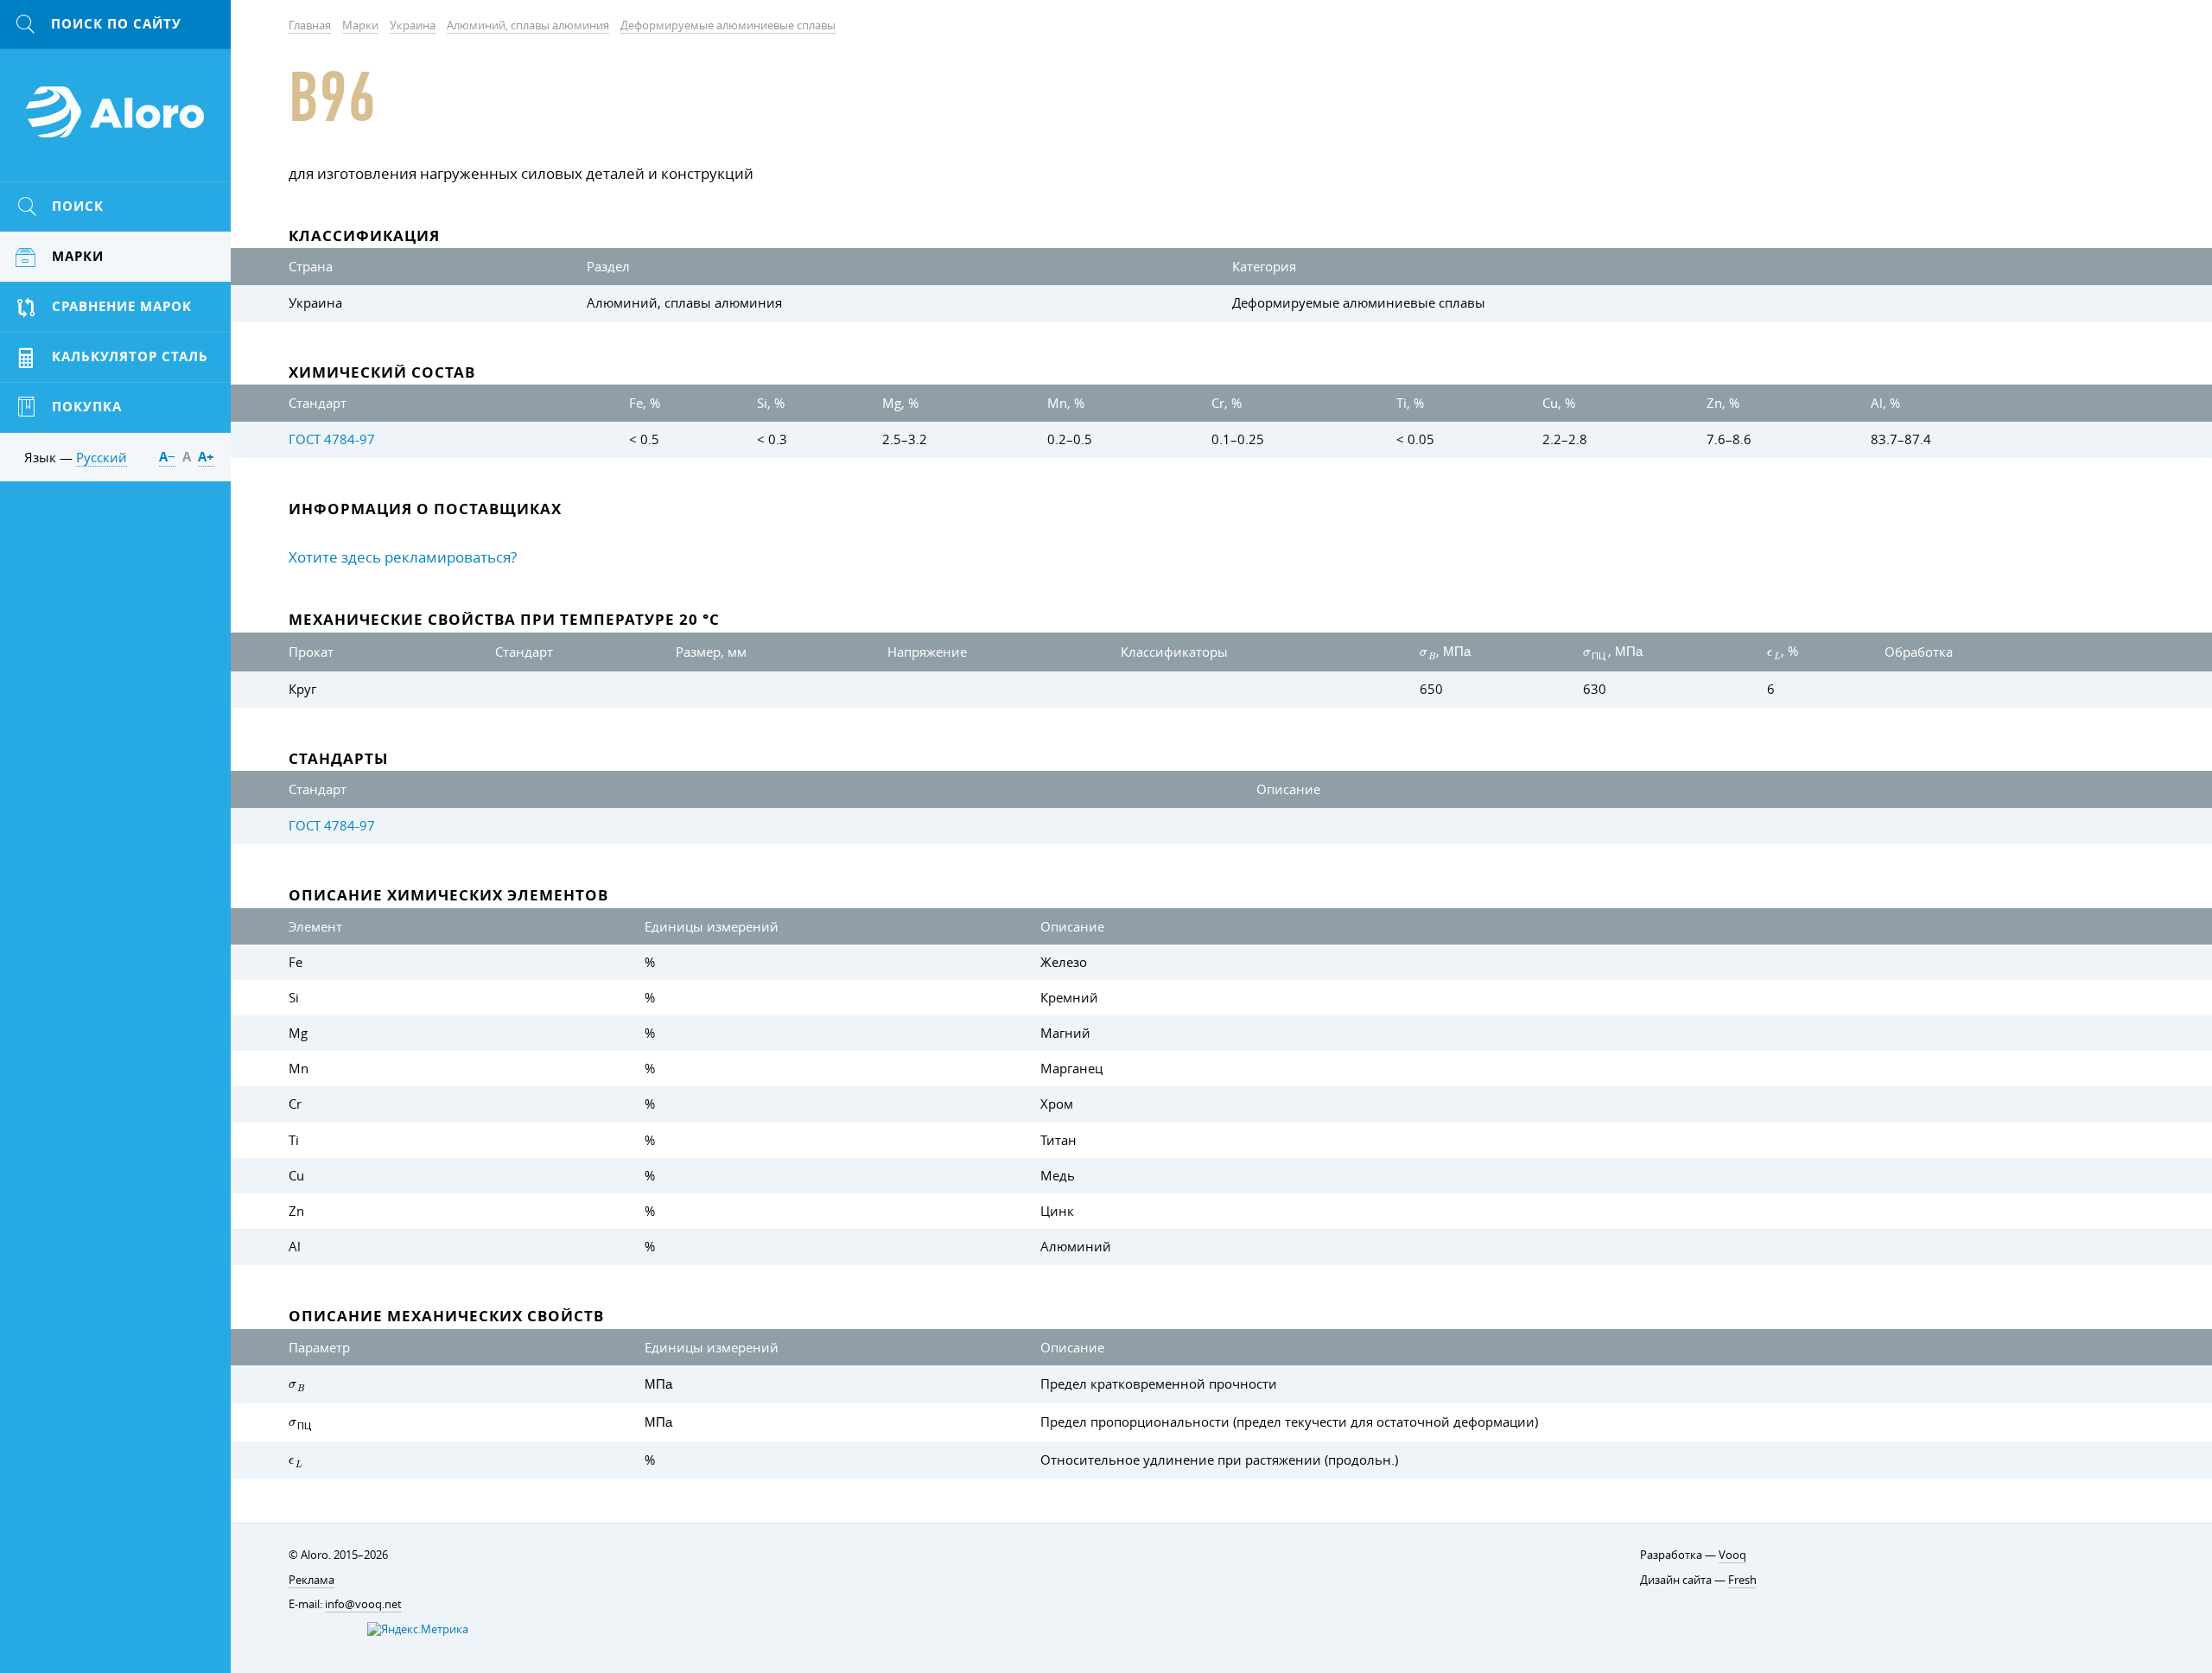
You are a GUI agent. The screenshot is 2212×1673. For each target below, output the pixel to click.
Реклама (311, 1580)
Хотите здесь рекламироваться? (403, 557)
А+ (206, 457)
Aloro (116, 122)
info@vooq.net (363, 1604)
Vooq (1732, 1555)
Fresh (1742, 1580)
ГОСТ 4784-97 (332, 439)
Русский (102, 457)
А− (167, 457)
